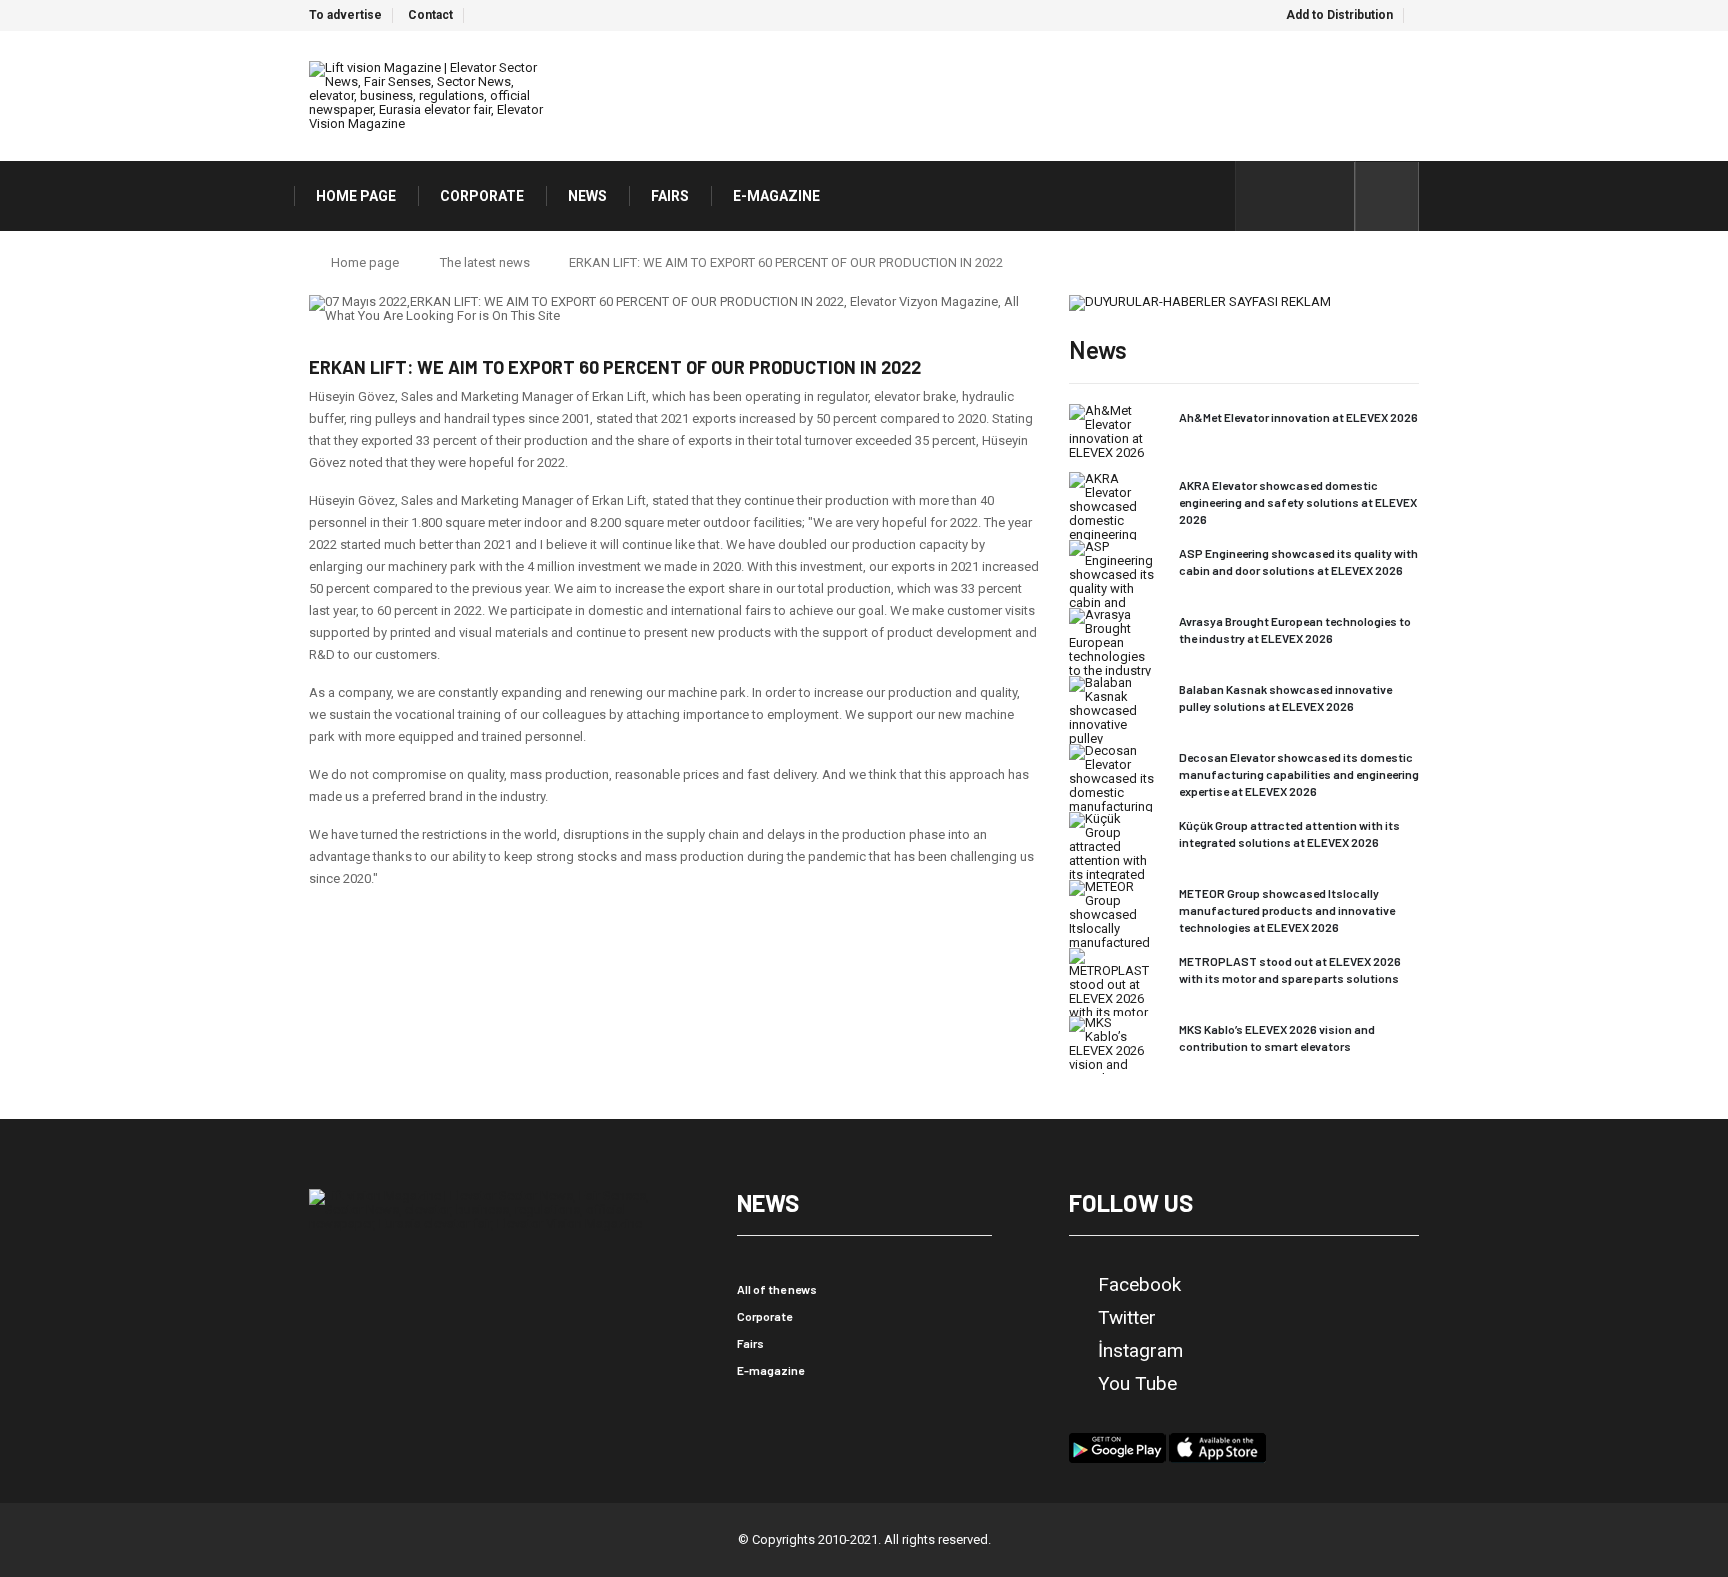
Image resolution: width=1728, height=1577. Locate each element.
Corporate (764, 1316)
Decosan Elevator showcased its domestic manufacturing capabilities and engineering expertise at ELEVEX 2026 (1299, 774)
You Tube (1137, 1384)
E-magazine (770, 1370)
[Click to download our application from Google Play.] (1117, 1446)
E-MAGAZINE (776, 196)
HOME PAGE (356, 196)
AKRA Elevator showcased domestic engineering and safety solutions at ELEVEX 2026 (1298, 502)
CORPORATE (482, 196)
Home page (365, 262)
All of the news (777, 1289)
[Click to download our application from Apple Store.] (1217, 1446)
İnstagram (1140, 1351)
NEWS (587, 196)
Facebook (1139, 1285)
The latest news (485, 262)
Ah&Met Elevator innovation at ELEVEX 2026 (1298, 417)
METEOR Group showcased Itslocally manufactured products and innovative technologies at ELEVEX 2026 (1287, 910)
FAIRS (670, 196)
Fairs (750, 1343)
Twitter (1127, 1318)
